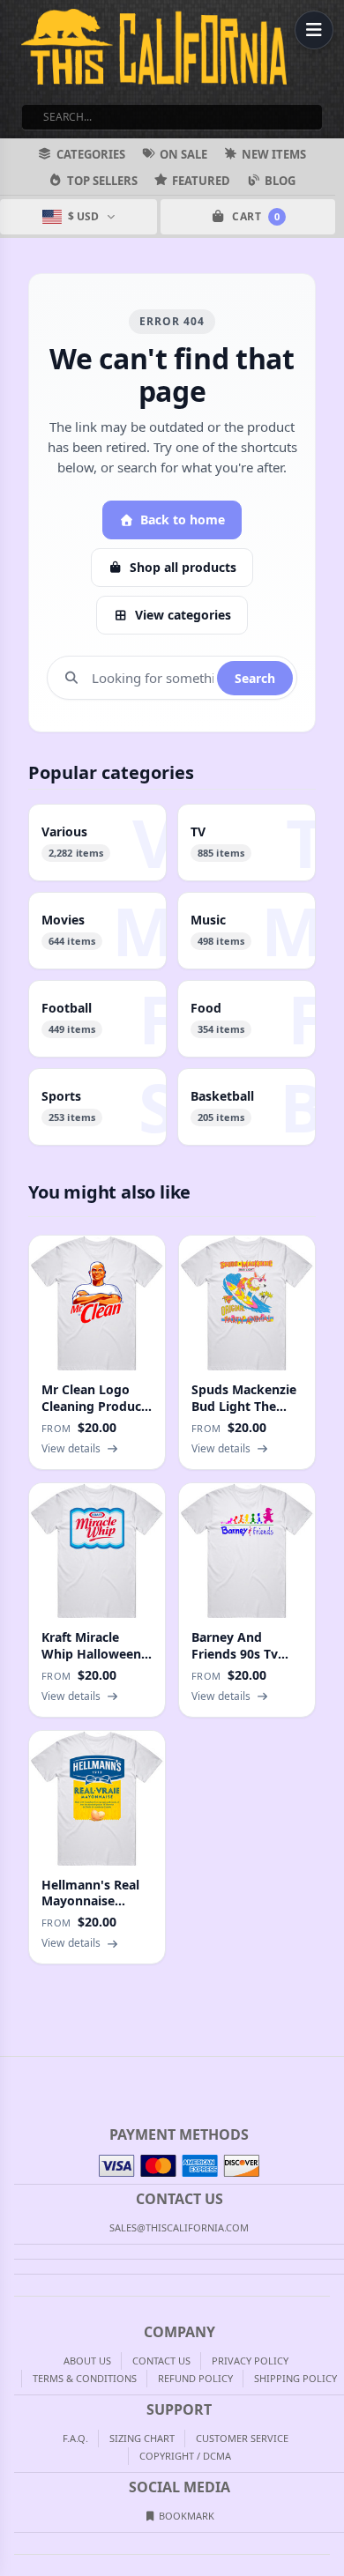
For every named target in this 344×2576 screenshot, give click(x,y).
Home (12, 2071)
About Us (87, 2361)
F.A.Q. (75, 2438)
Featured (201, 181)
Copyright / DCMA (185, 2456)
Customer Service (242, 2438)
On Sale (183, 154)
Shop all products (183, 567)
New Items (274, 154)
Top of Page (332, 2071)
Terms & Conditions (85, 2378)
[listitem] (97, 843)
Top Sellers (102, 181)
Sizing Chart (142, 2438)
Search (255, 678)
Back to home (183, 520)
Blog (280, 181)
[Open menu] (314, 30)
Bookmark (185, 2516)
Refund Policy (195, 2378)
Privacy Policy (250, 2361)
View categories (183, 615)
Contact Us (161, 2361)
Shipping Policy (295, 2378)
